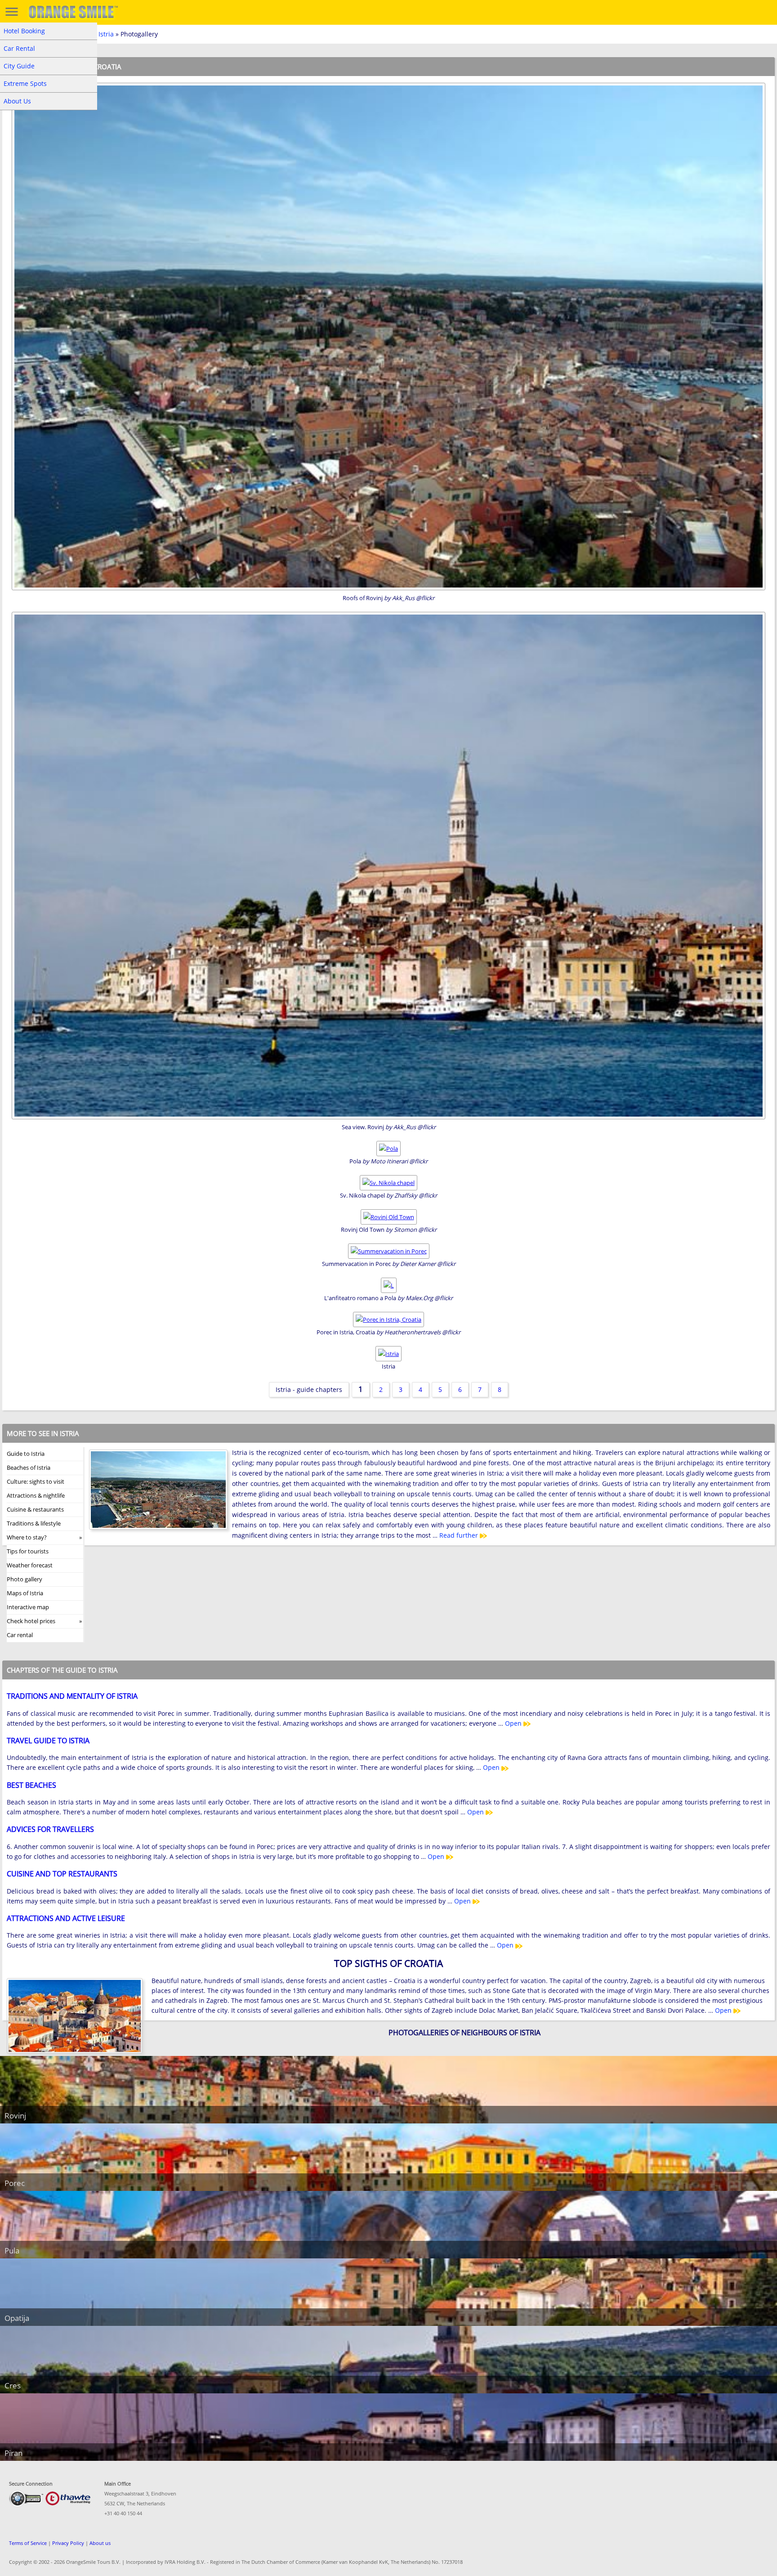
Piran (13, 2453)
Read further (460, 1535)
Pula (12, 2251)
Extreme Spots (25, 83)
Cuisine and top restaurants (62, 1874)
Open (514, 1723)
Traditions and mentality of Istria (72, 1696)
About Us (17, 101)
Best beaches (31, 1785)
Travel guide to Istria (48, 1741)
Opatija (17, 2318)
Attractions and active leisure (66, 1918)
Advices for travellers (50, 1829)
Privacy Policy (68, 2543)
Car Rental (19, 48)
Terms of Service (28, 2543)
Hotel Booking (24, 31)
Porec (15, 2183)
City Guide (19, 66)
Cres (13, 2385)
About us (100, 2543)
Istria (106, 34)
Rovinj (15, 2116)
